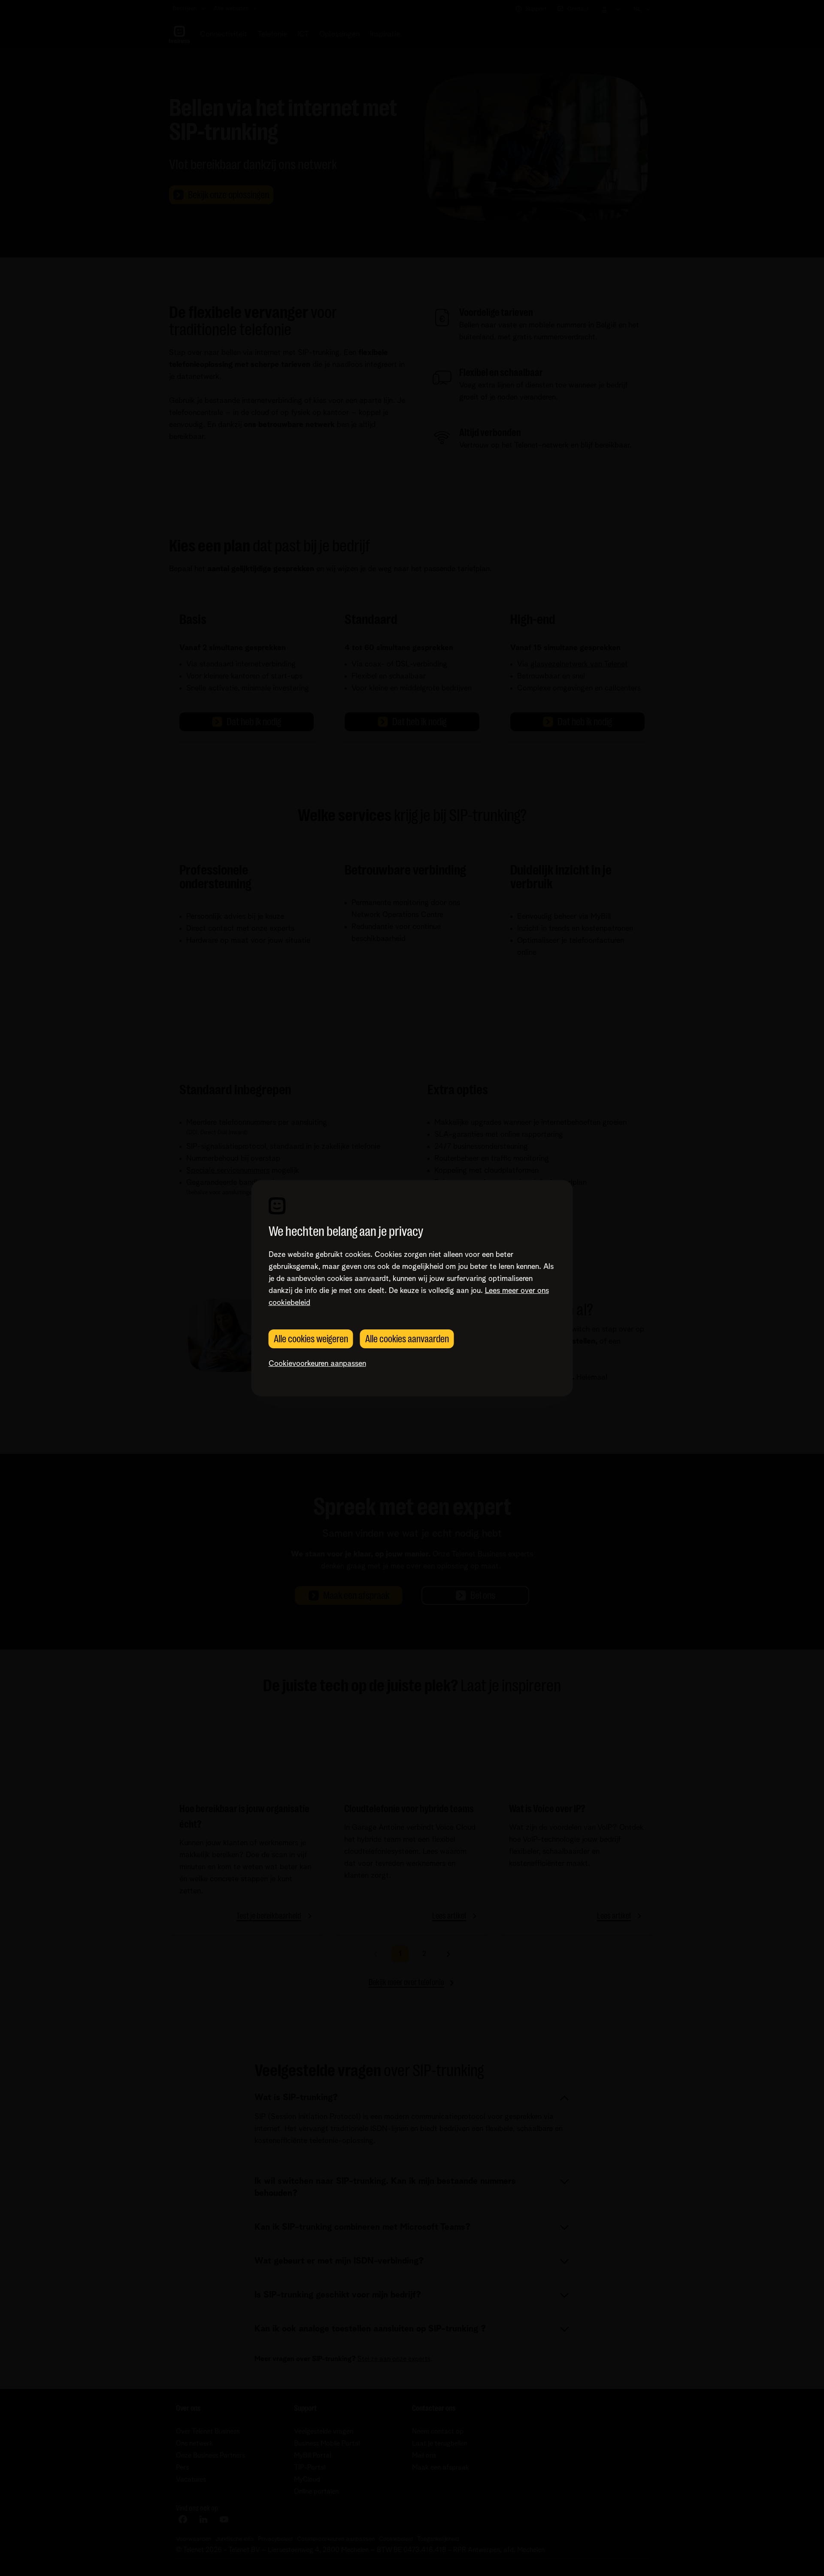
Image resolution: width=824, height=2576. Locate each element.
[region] (412, 1288)
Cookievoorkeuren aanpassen (317, 1364)
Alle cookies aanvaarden (407, 1339)
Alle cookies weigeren (311, 1339)
